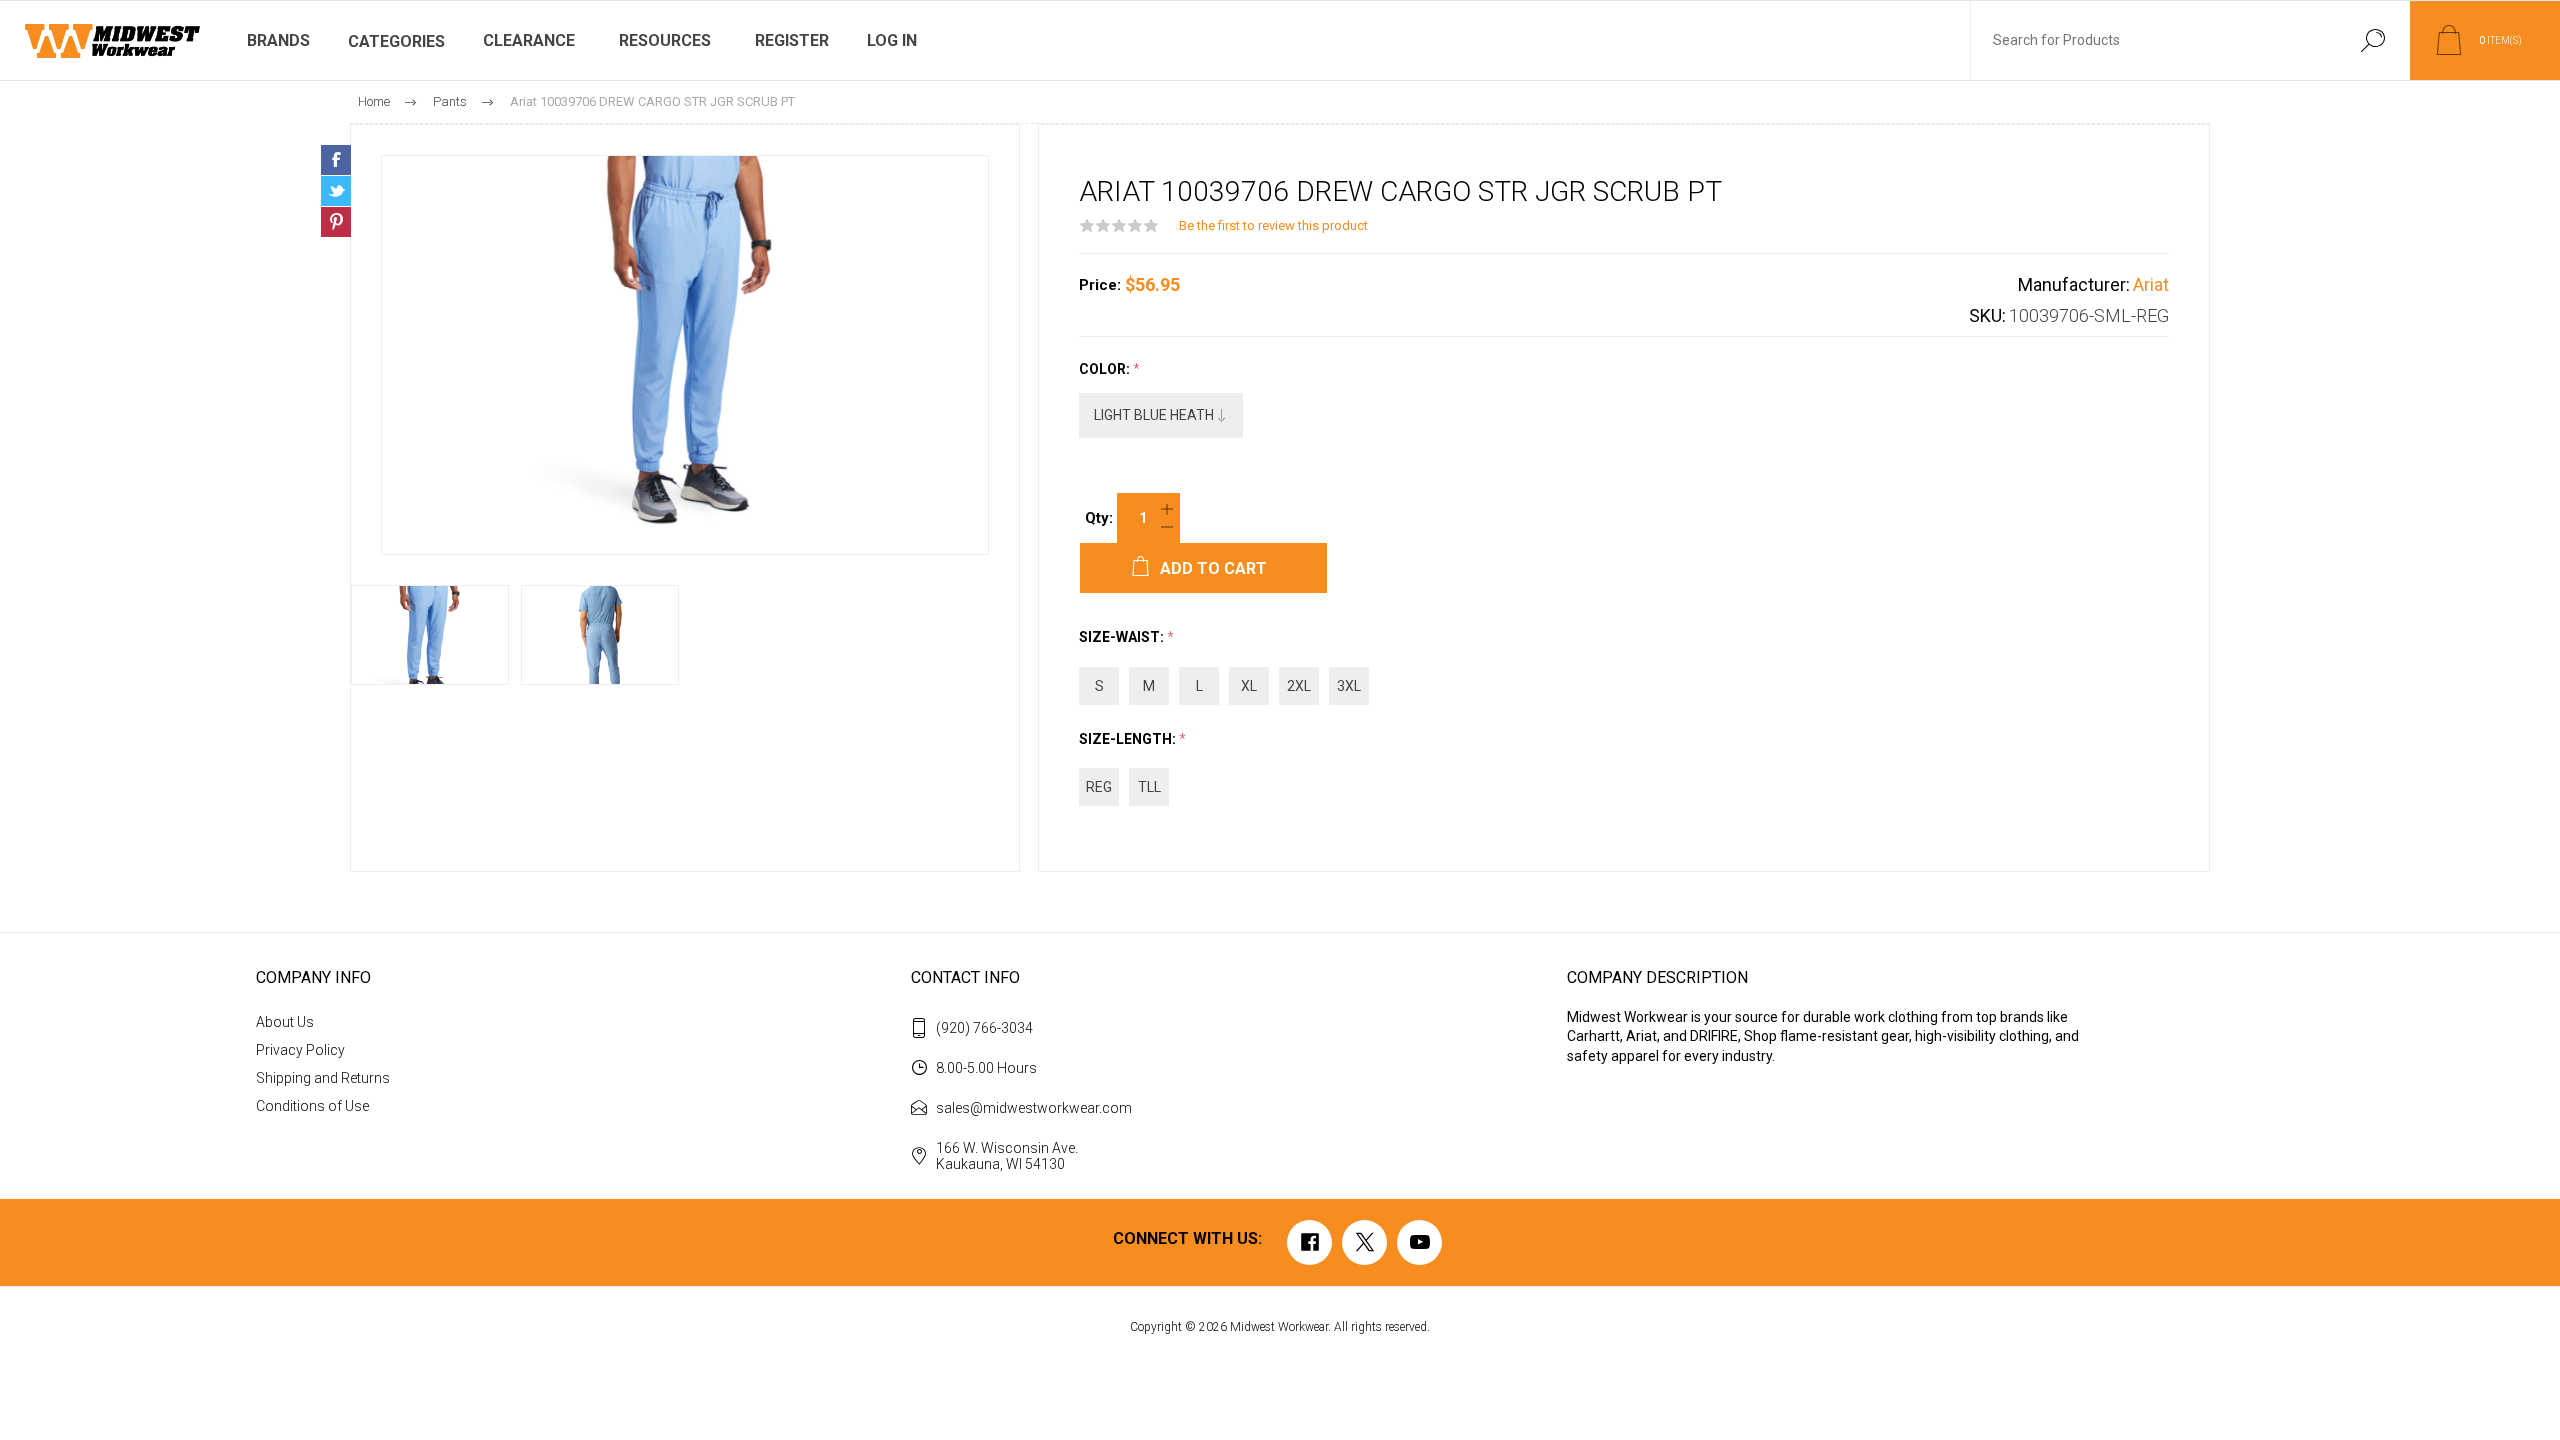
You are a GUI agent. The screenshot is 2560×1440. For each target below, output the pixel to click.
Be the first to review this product (1273, 225)
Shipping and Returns (323, 1078)
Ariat (2151, 284)
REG (1099, 787)
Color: (1106, 369)
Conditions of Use (312, 1106)
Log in (892, 40)
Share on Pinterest (336, 222)
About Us (285, 1022)
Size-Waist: (1123, 638)
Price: (1100, 285)
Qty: (1099, 518)
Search (2372, 40)
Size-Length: (1129, 739)
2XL (1299, 686)
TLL (1149, 787)
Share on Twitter (336, 191)
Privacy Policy (300, 1050)
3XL (1349, 686)
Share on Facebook (336, 160)
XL (1249, 686)
